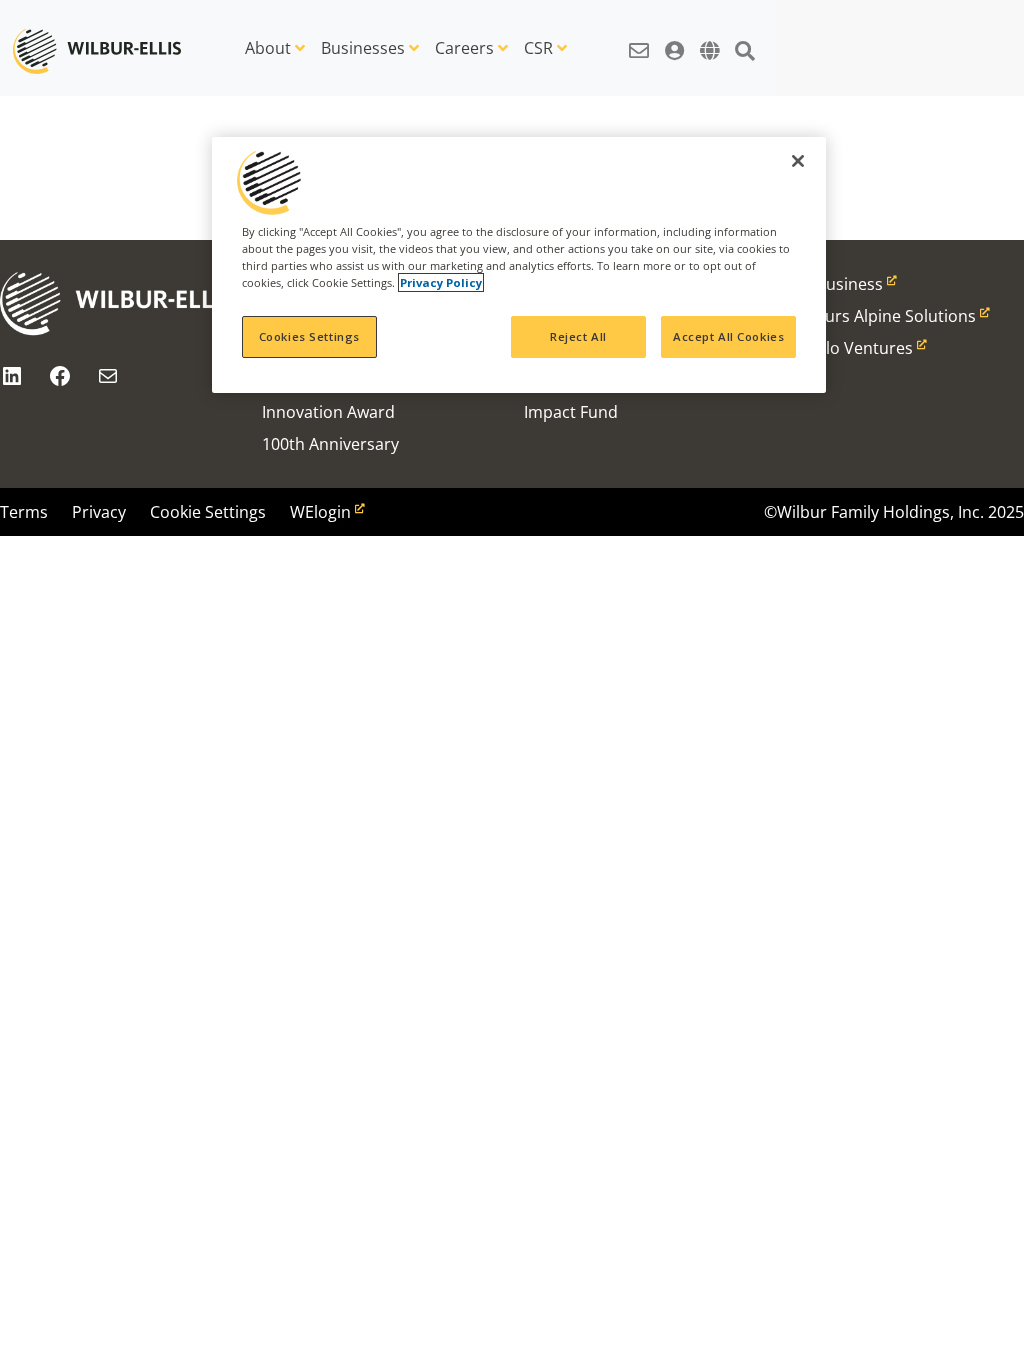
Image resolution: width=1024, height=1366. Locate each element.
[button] (639, 40)
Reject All (578, 336)
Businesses (363, 48)
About (268, 48)
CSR (538, 48)
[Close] (798, 161)
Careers (464, 48)
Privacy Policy (441, 282)
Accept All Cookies (728, 336)
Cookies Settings (309, 336)
